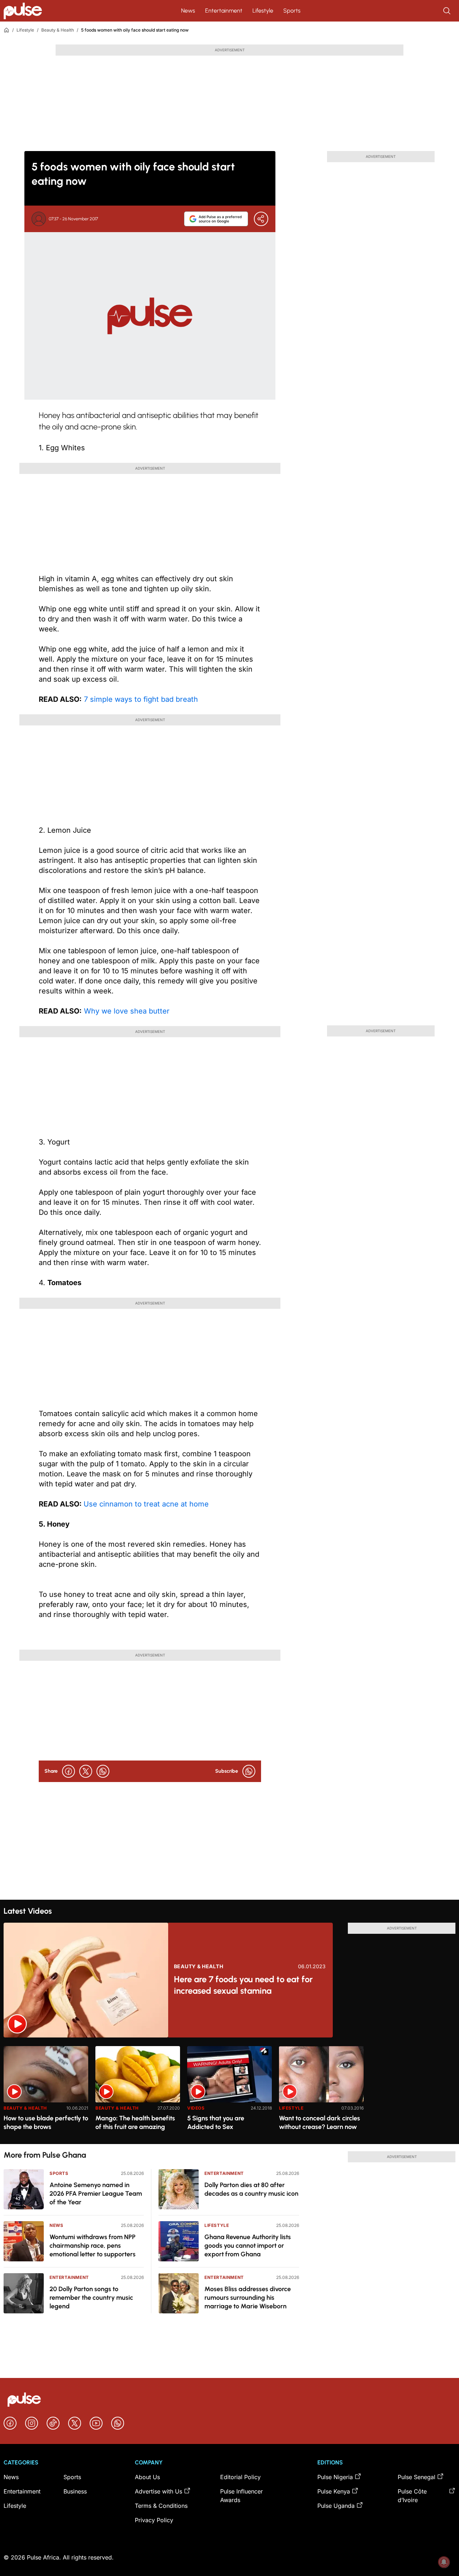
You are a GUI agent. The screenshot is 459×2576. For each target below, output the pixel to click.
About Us (147, 2477)
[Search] (448, 11)
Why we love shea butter (126, 1011)
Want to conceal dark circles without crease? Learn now (320, 2123)
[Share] (261, 219)
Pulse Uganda (336, 2506)
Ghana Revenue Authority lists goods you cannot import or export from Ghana (248, 2246)
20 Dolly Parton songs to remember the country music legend (91, 2298)
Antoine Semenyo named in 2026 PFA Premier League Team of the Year (96, 2194)
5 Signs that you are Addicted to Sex (216, 2123)
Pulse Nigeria (335, 2477)
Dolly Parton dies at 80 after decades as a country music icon (251, 2189)
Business (75, 2491)
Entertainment (224, 11)
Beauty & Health (58, 30)
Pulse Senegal (417, 2477)
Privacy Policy (154, 2520)
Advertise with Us (158, 2491)
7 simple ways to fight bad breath (140, 699)
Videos (196, 2108)
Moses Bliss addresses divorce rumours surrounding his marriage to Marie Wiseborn (248, 2298)
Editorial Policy (240, 2477)
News (188, 11)
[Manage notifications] (444, 2562)
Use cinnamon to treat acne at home (146, 1504)
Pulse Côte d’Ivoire (412, 2496)
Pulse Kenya (334, 2491)
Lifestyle (263, 11)
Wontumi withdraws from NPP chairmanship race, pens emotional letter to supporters (93, 2246)
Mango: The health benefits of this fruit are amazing (135, 2123)
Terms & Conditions (161, 2506)
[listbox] (229, 2091)
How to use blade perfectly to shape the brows (46, 2123)
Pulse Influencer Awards (242, 2496)
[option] (46, 2092)
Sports (292, 11)
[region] (229, 2091)
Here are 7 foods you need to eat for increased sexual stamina (243, 1985)
